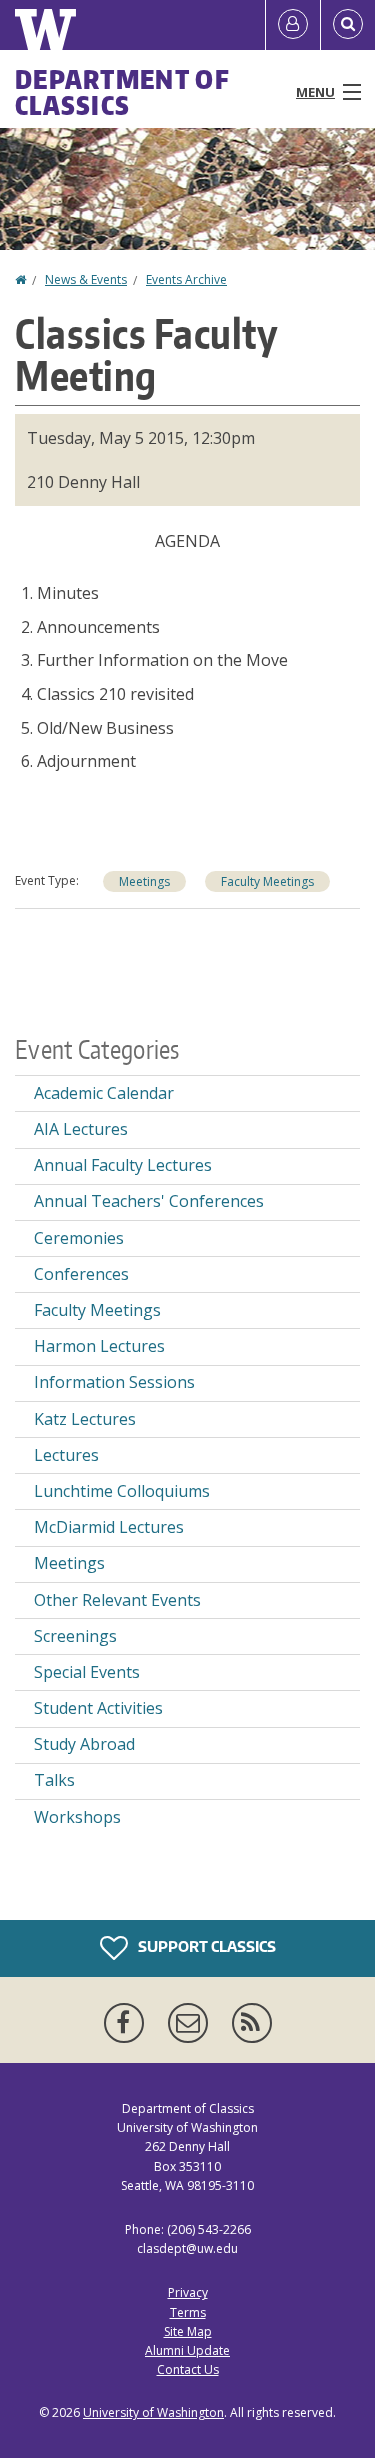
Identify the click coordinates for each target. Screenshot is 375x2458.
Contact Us (188, 2369)
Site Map (188, 2331)
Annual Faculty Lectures (123, 1165)
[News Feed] (252, 2023)
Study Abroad (84, 1744)
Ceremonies (79, 1238)
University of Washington (153, 2412)
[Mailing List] (192, 2023)
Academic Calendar (104, 1093)
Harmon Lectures (99, 1346)
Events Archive (186, 279)
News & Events (86, 279)
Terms (188, 2312)
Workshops (77, 1817)
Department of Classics (122, 92)
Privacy (188, 2292)
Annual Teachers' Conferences (149, 1201)
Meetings (144, 881)
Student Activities (98, 1708)
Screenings (75, 1636)
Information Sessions (114, 1382)
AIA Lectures (81, 1129)
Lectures (66, 1455)
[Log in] (293, 25)
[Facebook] (128, 2023)
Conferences (81, 1274)
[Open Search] (348, 25)
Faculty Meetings (267, 881)
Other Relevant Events (117, 1600)
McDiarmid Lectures (109, 1527)
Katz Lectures (85, 1419)
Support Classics (205, 1946)
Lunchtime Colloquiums (122, 1491)
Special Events (87, 1672)
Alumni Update (187, 2350)
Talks (54, 1780)
